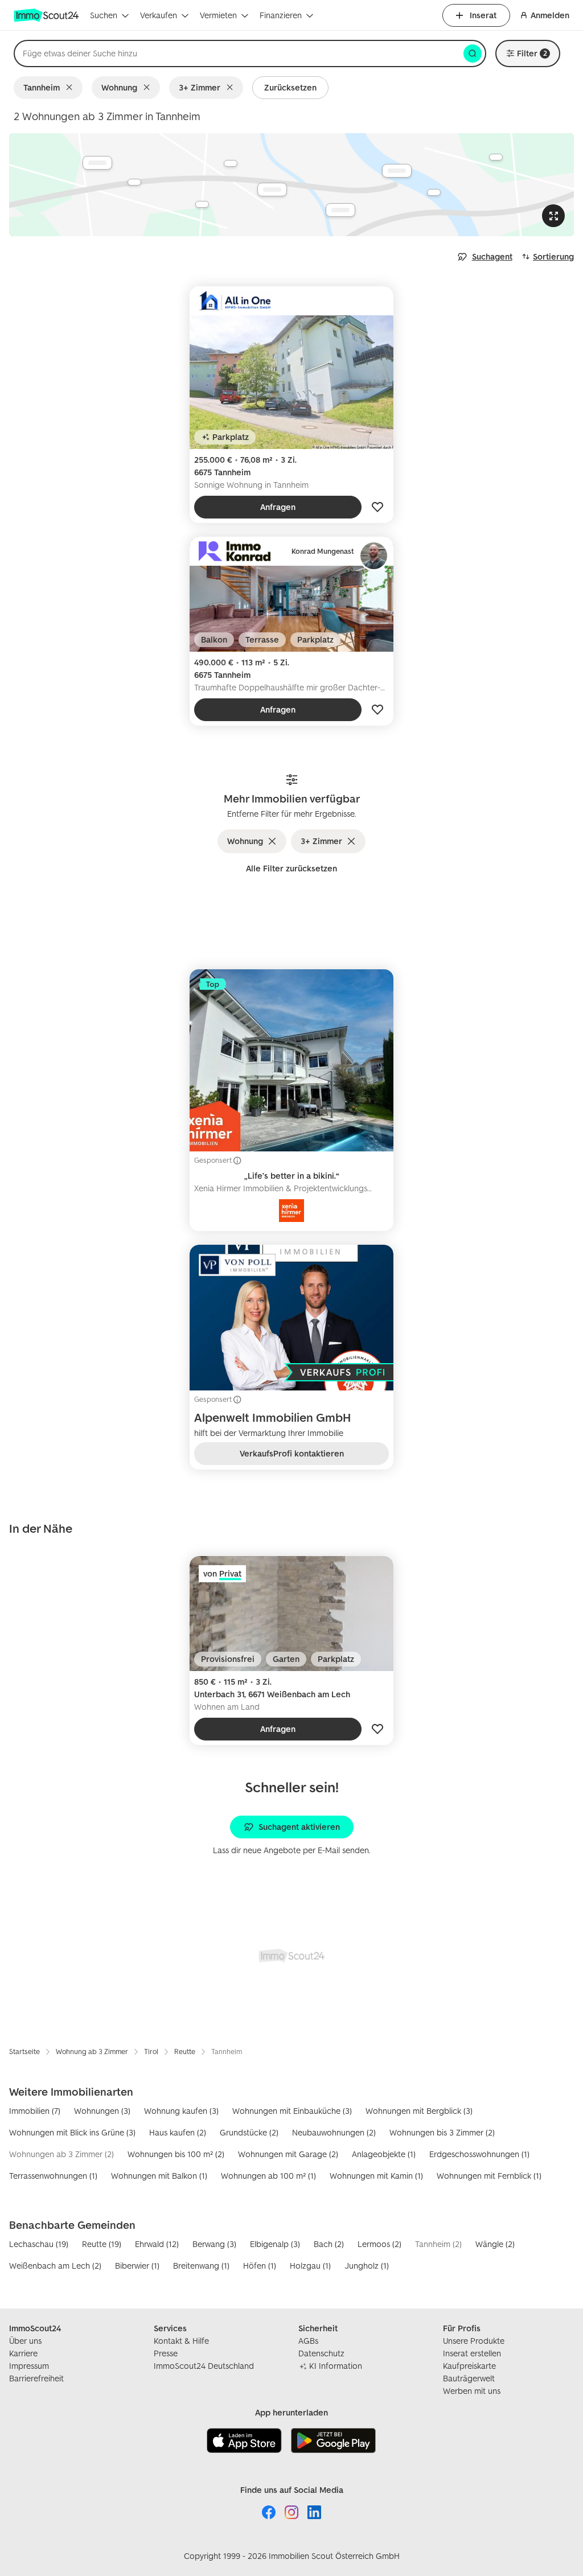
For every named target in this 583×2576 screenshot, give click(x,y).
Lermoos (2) (379, 2244)
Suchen (104, 15)
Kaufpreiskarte (469, 2366)
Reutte (185, 2052)
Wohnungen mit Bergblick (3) (419, 2111)
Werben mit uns (472, 2391)
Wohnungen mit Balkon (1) (159, 2176)
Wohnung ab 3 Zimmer (92, 2052)
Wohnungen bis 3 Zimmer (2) (442, 2132)
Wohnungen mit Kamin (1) (376, 2176)
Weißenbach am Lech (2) (55, 2266)
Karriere (23, 2353)
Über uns (25, 2341)
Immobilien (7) (35, 2111)
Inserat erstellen (472, 2353)
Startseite (24, 2052)
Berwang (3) (214, 2244)
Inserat (483, 15)
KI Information (336, 2366)
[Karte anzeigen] (291, 185)
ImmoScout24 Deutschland (204, 2366)
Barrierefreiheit (36, 2378)
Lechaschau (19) (39, 2244)
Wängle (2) (495, 2244)
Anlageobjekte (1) (384, 2154)
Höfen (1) (260, 2266)
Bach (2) (329, 2244)
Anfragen (278, 507)
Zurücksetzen (290, 87)
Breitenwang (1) (201, 2266)
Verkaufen (159, 15)
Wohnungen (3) (102, 2111)
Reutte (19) (102, 2244)
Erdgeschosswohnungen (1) (479, 2154)
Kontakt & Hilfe (181, 2341)
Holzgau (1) (310, 2266)
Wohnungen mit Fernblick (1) (489, 2176)
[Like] (377, 507)
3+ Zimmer (200, 87)
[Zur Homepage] (47, 15)
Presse (166, 2353)
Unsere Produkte (474, 2341)
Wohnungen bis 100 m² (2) (176, 2154)
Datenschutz (321, 2353)
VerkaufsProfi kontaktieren (292, 1453)
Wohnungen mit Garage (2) (288, 2154)
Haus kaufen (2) (178, 2132)
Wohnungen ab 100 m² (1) (268, 2176)
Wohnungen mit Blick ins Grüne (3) (72, 2132)
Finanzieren (281, 15)
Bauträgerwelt (469, 2378)
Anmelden (550, 15)
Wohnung (119, 87)
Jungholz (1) (367, 2266)
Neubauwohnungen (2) (334, 2132)
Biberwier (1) (137, 2266)
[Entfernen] (71, 88)
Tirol (151, 2052)
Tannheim (42, 87)
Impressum (29, 2366)
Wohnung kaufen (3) (181, 2111)
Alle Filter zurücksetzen (291, 868)
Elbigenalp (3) (275, 2244)
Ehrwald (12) (157, 2244)
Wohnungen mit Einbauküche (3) (292, 2111)
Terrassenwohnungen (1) (53, 2176)
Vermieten (218, 15)
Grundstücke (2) (249, 2132)
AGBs (308, 2341)
